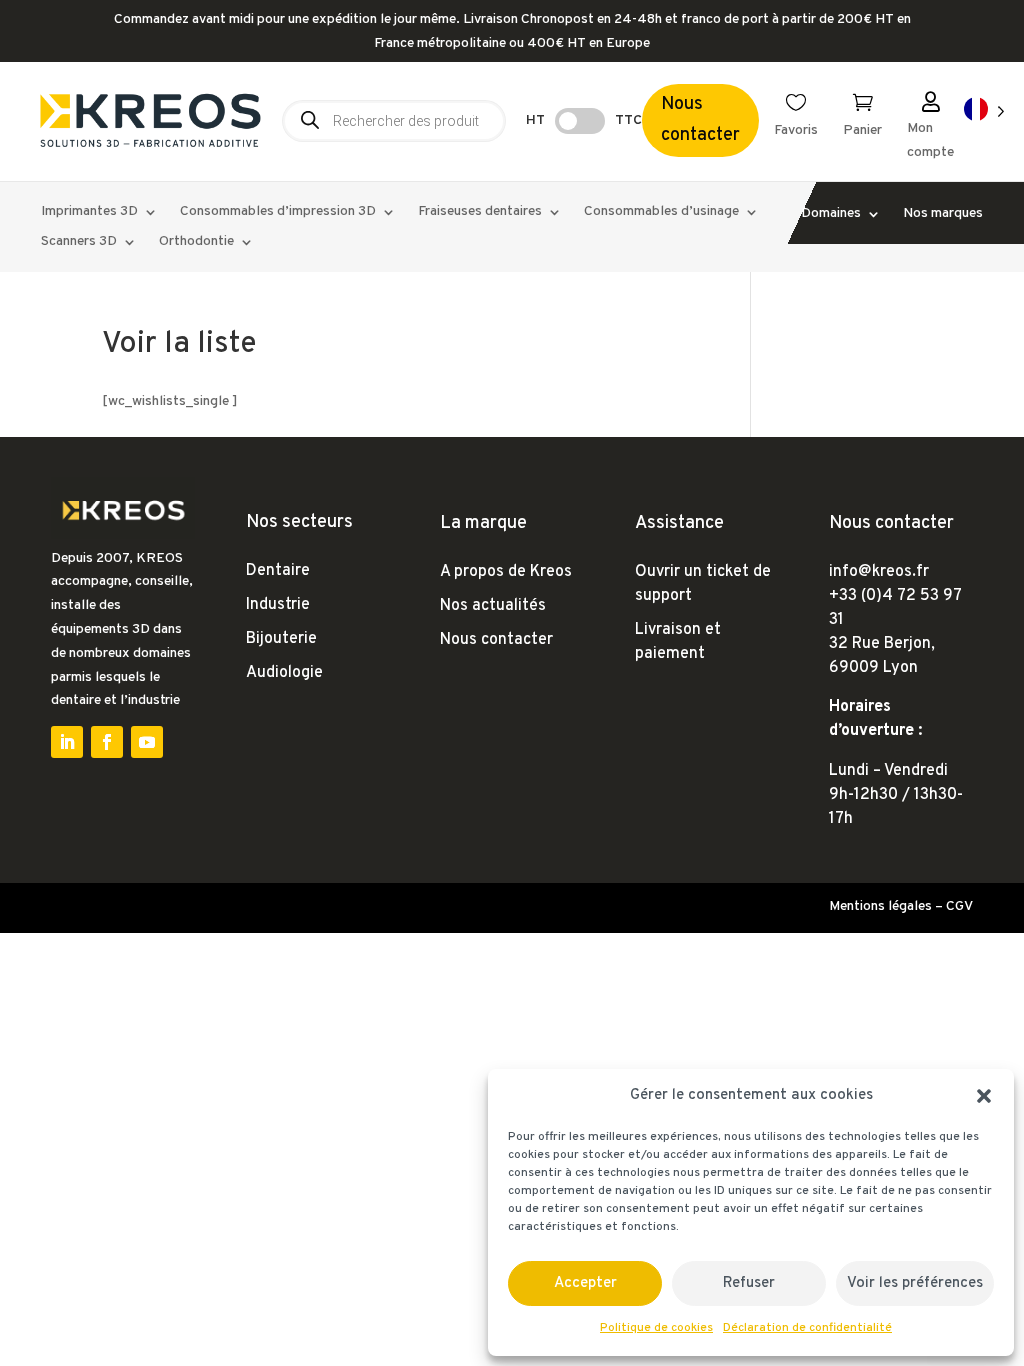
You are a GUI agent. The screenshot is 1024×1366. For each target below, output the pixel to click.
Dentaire (278, 571)
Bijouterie (281, 639)
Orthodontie (196, 242)
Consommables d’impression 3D (278, 212)
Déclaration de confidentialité (807, 1328)
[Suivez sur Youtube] (147, 742)
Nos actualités (493, 606)
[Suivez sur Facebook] (107, 742)
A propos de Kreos (506, 572)
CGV (959, 906)
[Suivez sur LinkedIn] (67, 742)
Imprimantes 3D (89, 212)
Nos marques (943, 214)
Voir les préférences (915, 1283)
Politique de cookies (656, 1328)
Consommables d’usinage (661, 212)
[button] (984, 1096)
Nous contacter (700, 120)
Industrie (278, 605)
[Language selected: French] (984, 110)
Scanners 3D (79, 242)
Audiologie (284, 673)
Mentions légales (880, 906)
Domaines (831, 214)
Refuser (749, 1283)
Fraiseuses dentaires (480, 212)
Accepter (585, 1283)
